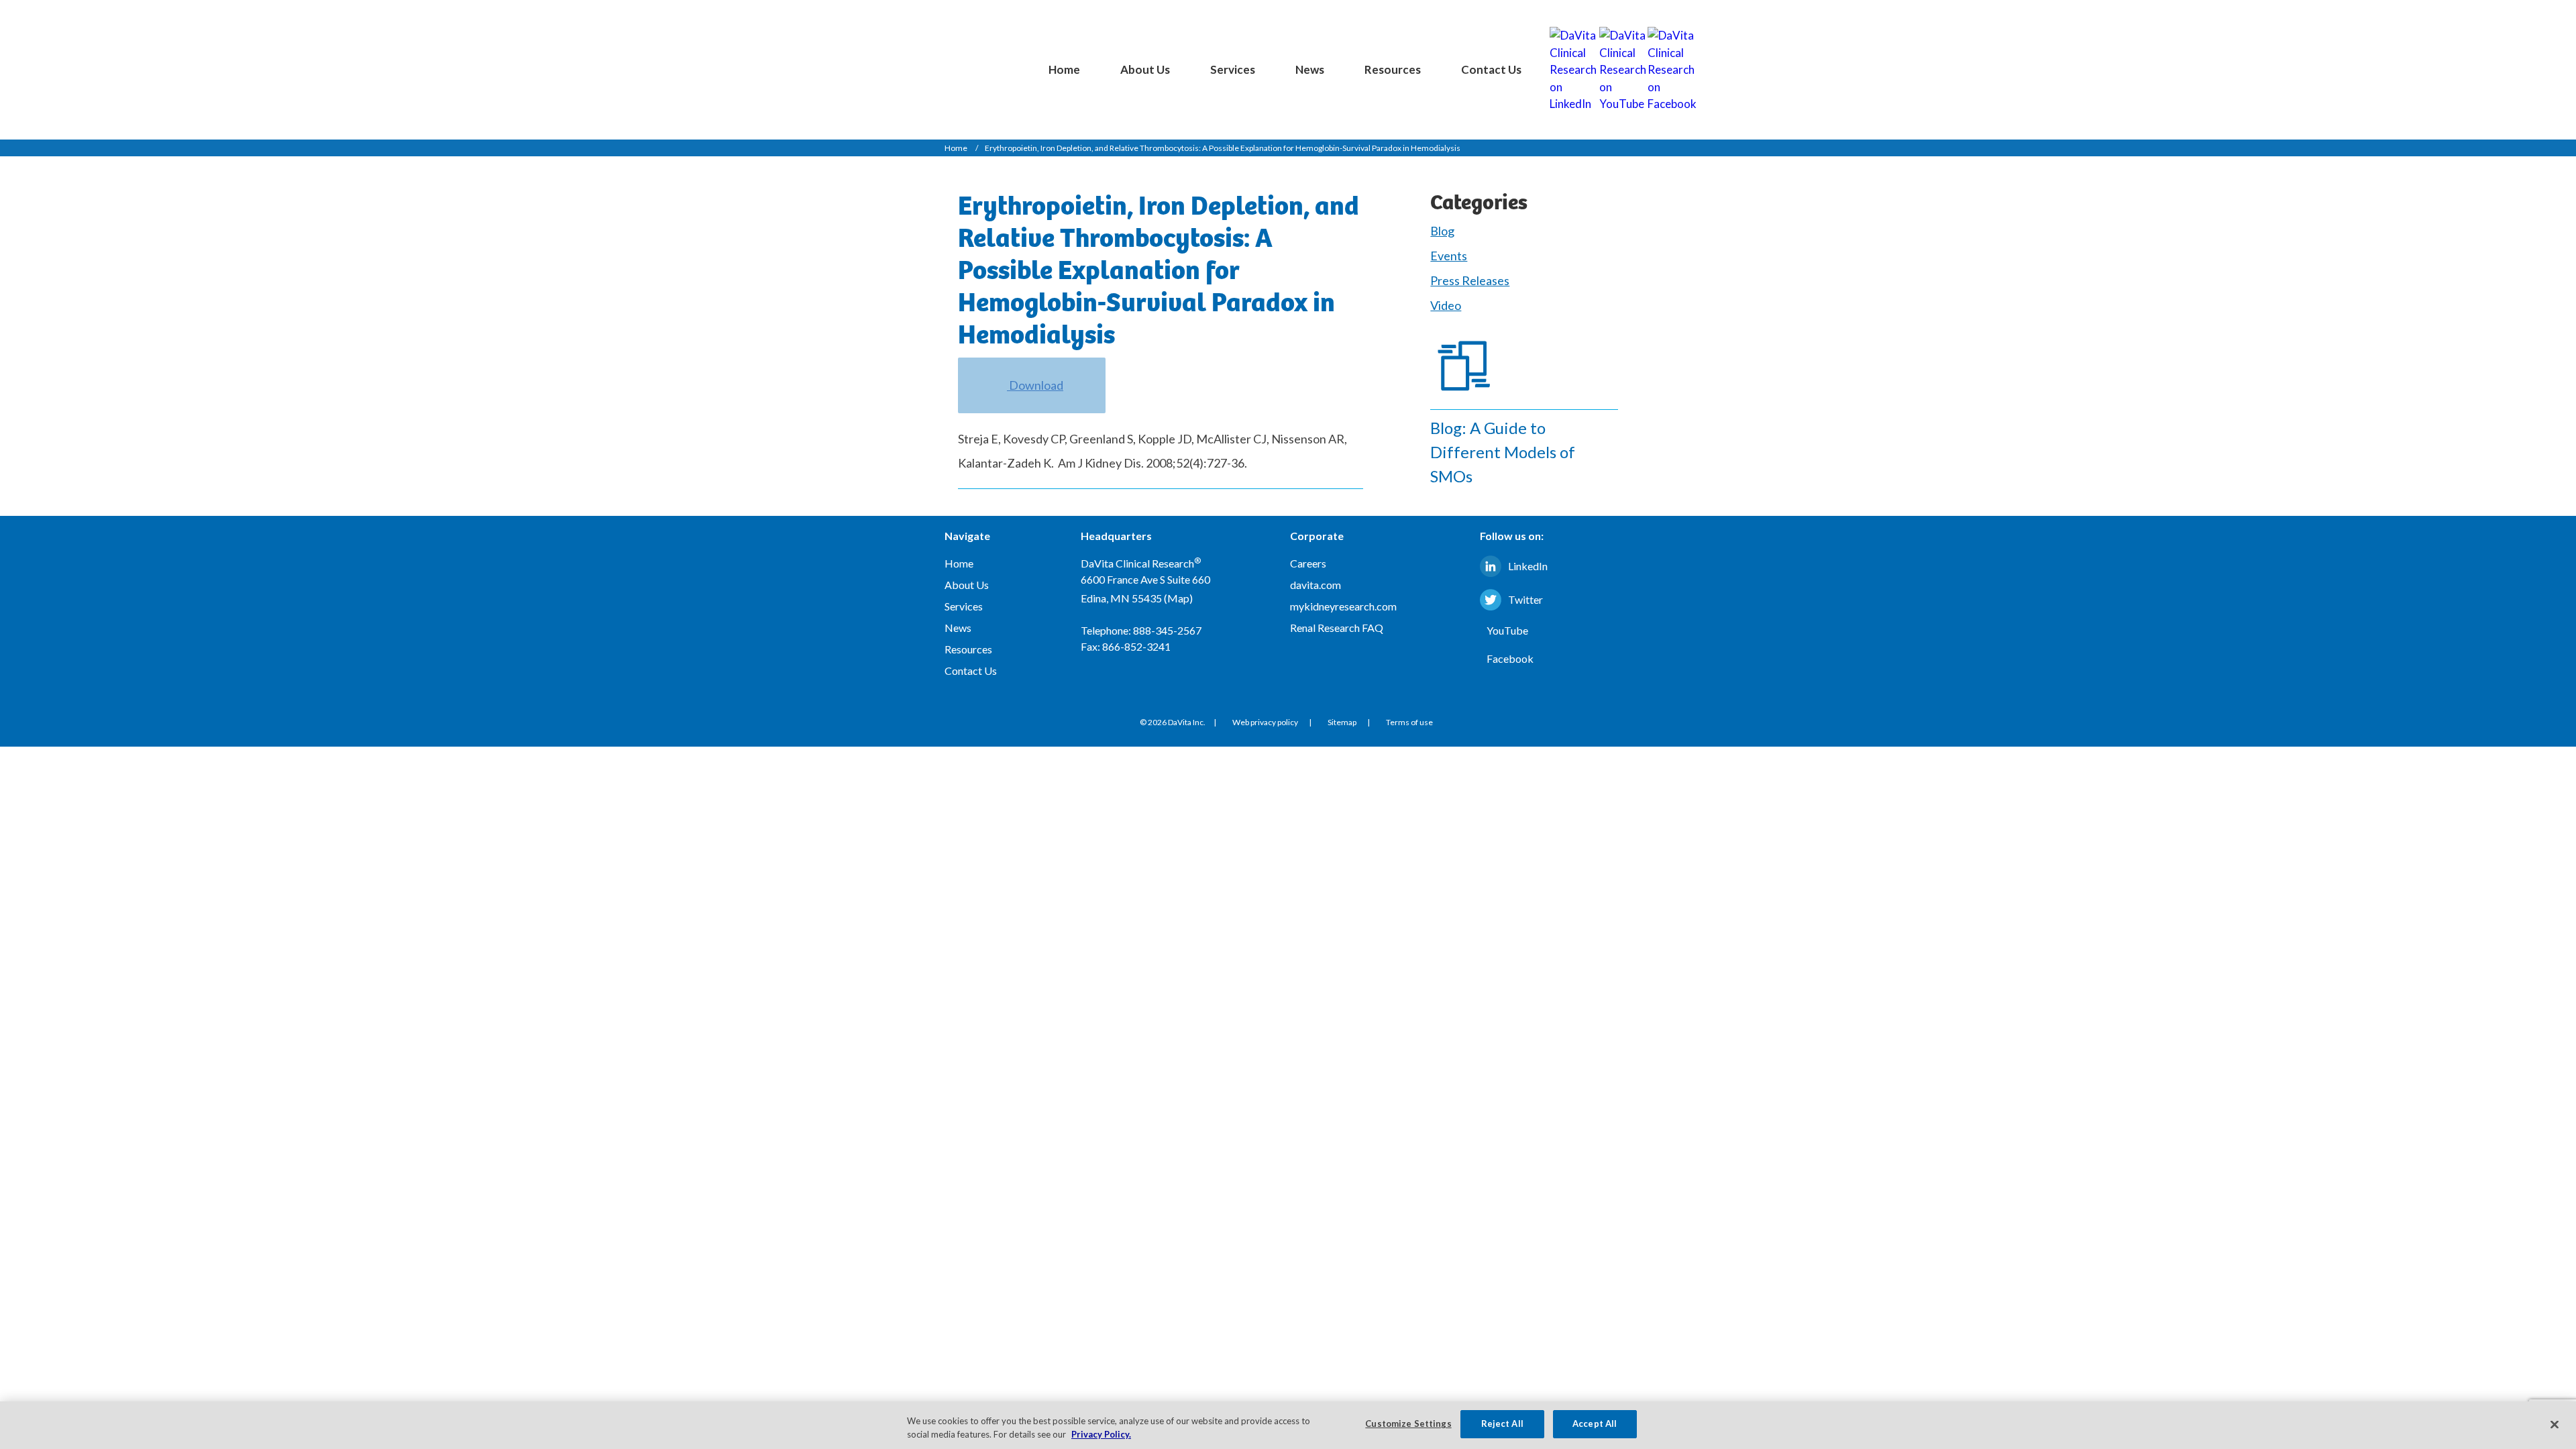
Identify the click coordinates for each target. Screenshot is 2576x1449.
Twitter (1525, 599)
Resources (1393, 69)
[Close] (2555, 1424)
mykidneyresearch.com (1343, 606)
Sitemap (1342, 722)
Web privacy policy (1265, 722)
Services (1233, 69)
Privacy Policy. (1101, 1434)
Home (1064, 69)
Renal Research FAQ (1337, 628)
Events (1449, 256)
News (1310, 69)
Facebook (1510, 658)
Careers (1308, 563)
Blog (1442, 231)
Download (1035, 385)
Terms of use (1409, 722)
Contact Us (1491, 69)
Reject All (1502, 1424)
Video (1446, 305)
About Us (1145, 69)
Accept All (1595, 1424)
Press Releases (1470, 280)
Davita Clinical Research (960, 58)
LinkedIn (1528, 566)
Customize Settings (1408, 1424)
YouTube (1507, 630)
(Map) (1178, 598)
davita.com (1316, 585)
